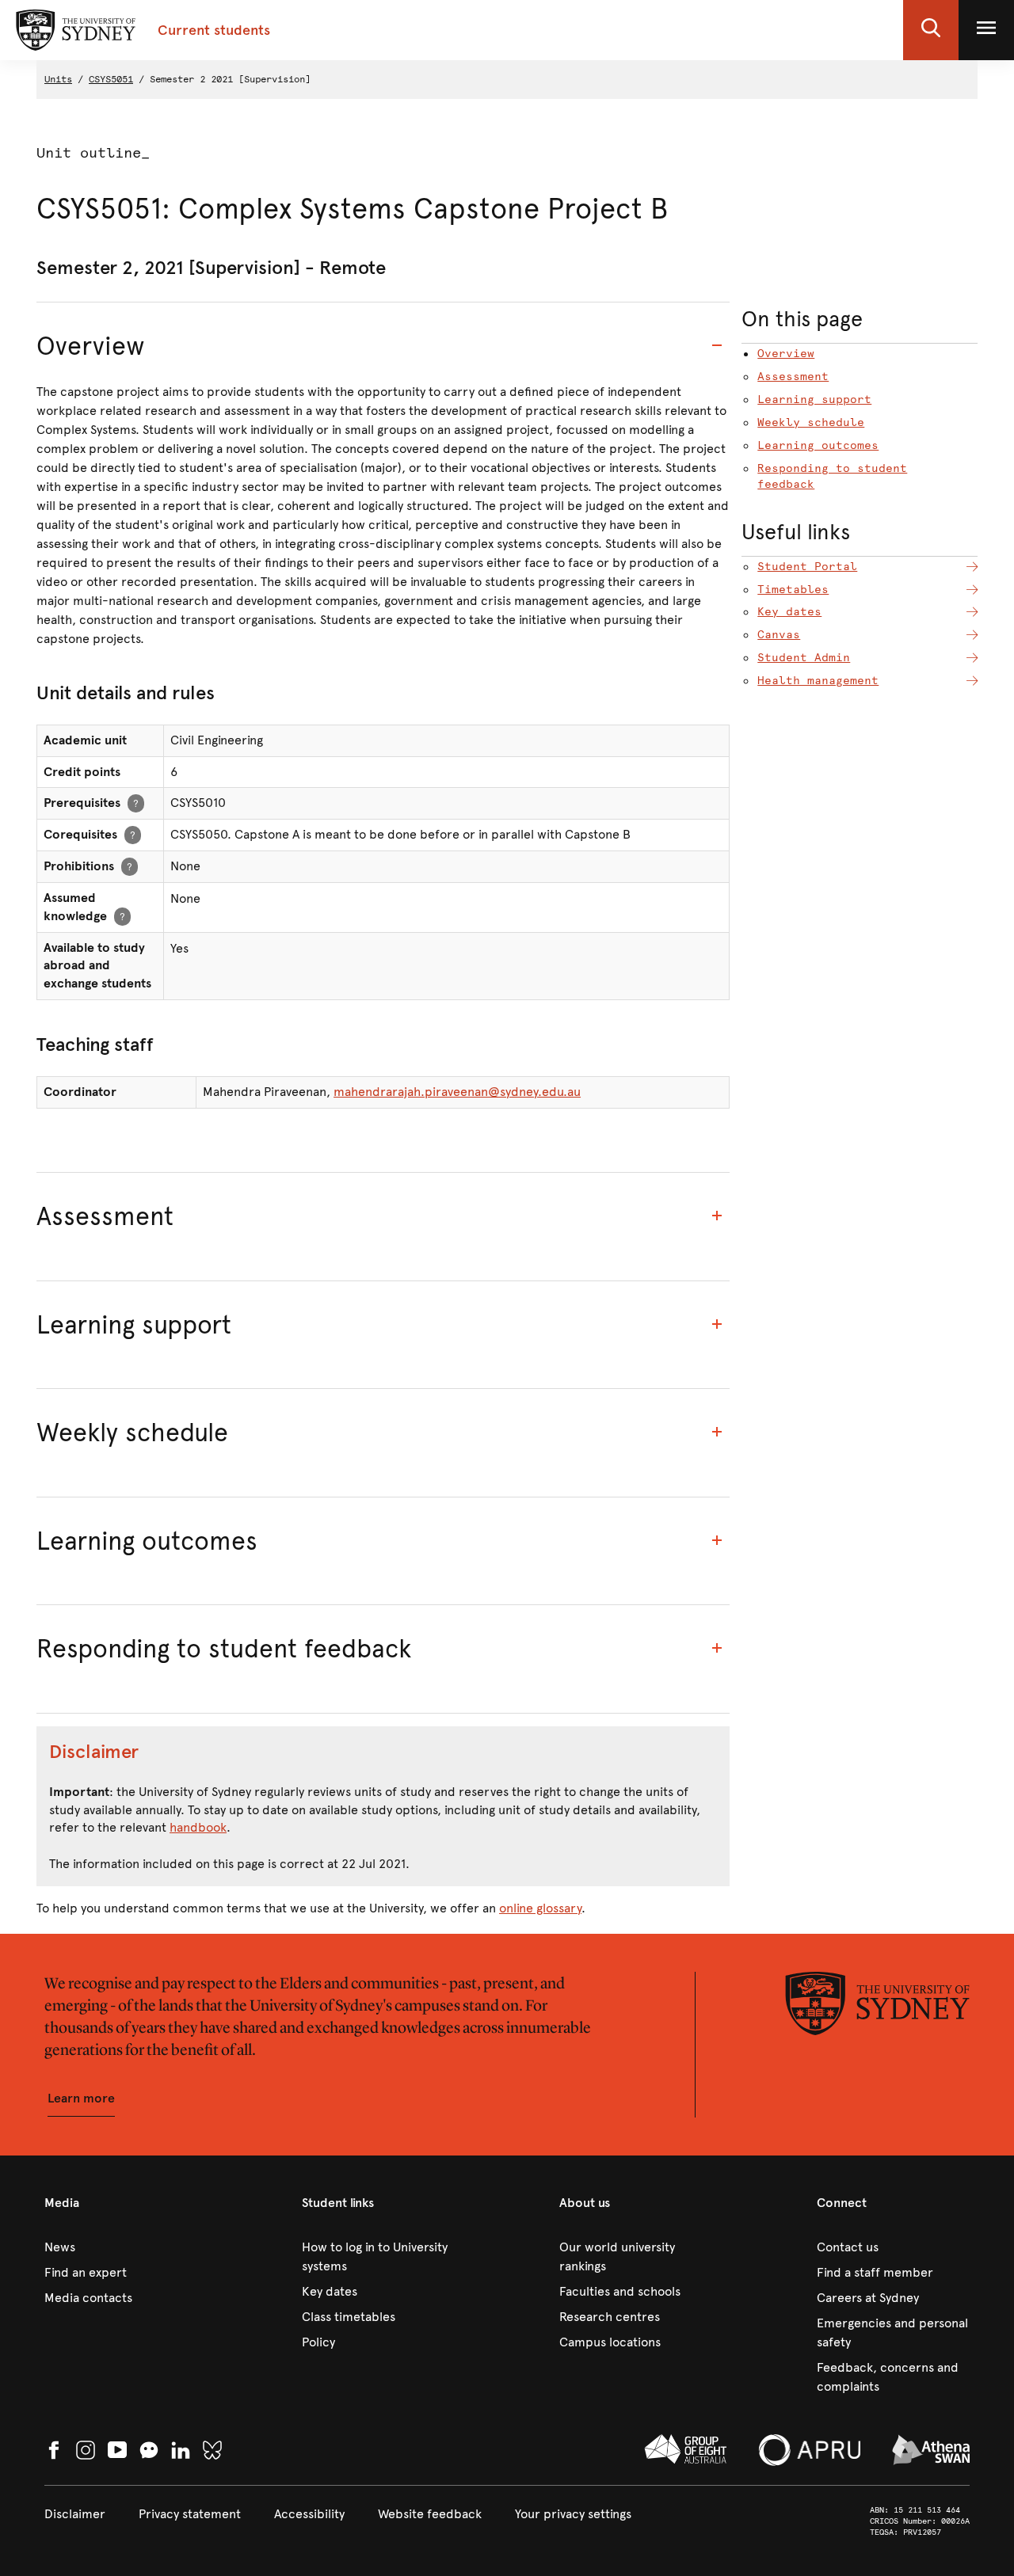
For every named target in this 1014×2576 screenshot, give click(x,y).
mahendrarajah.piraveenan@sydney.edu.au (457, 1092)
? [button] (136, 803)
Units (58, 79)
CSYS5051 (111, 79)
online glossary (540, 1908)
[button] (931, 30)
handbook (198, 1827)
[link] (121, 2247)
